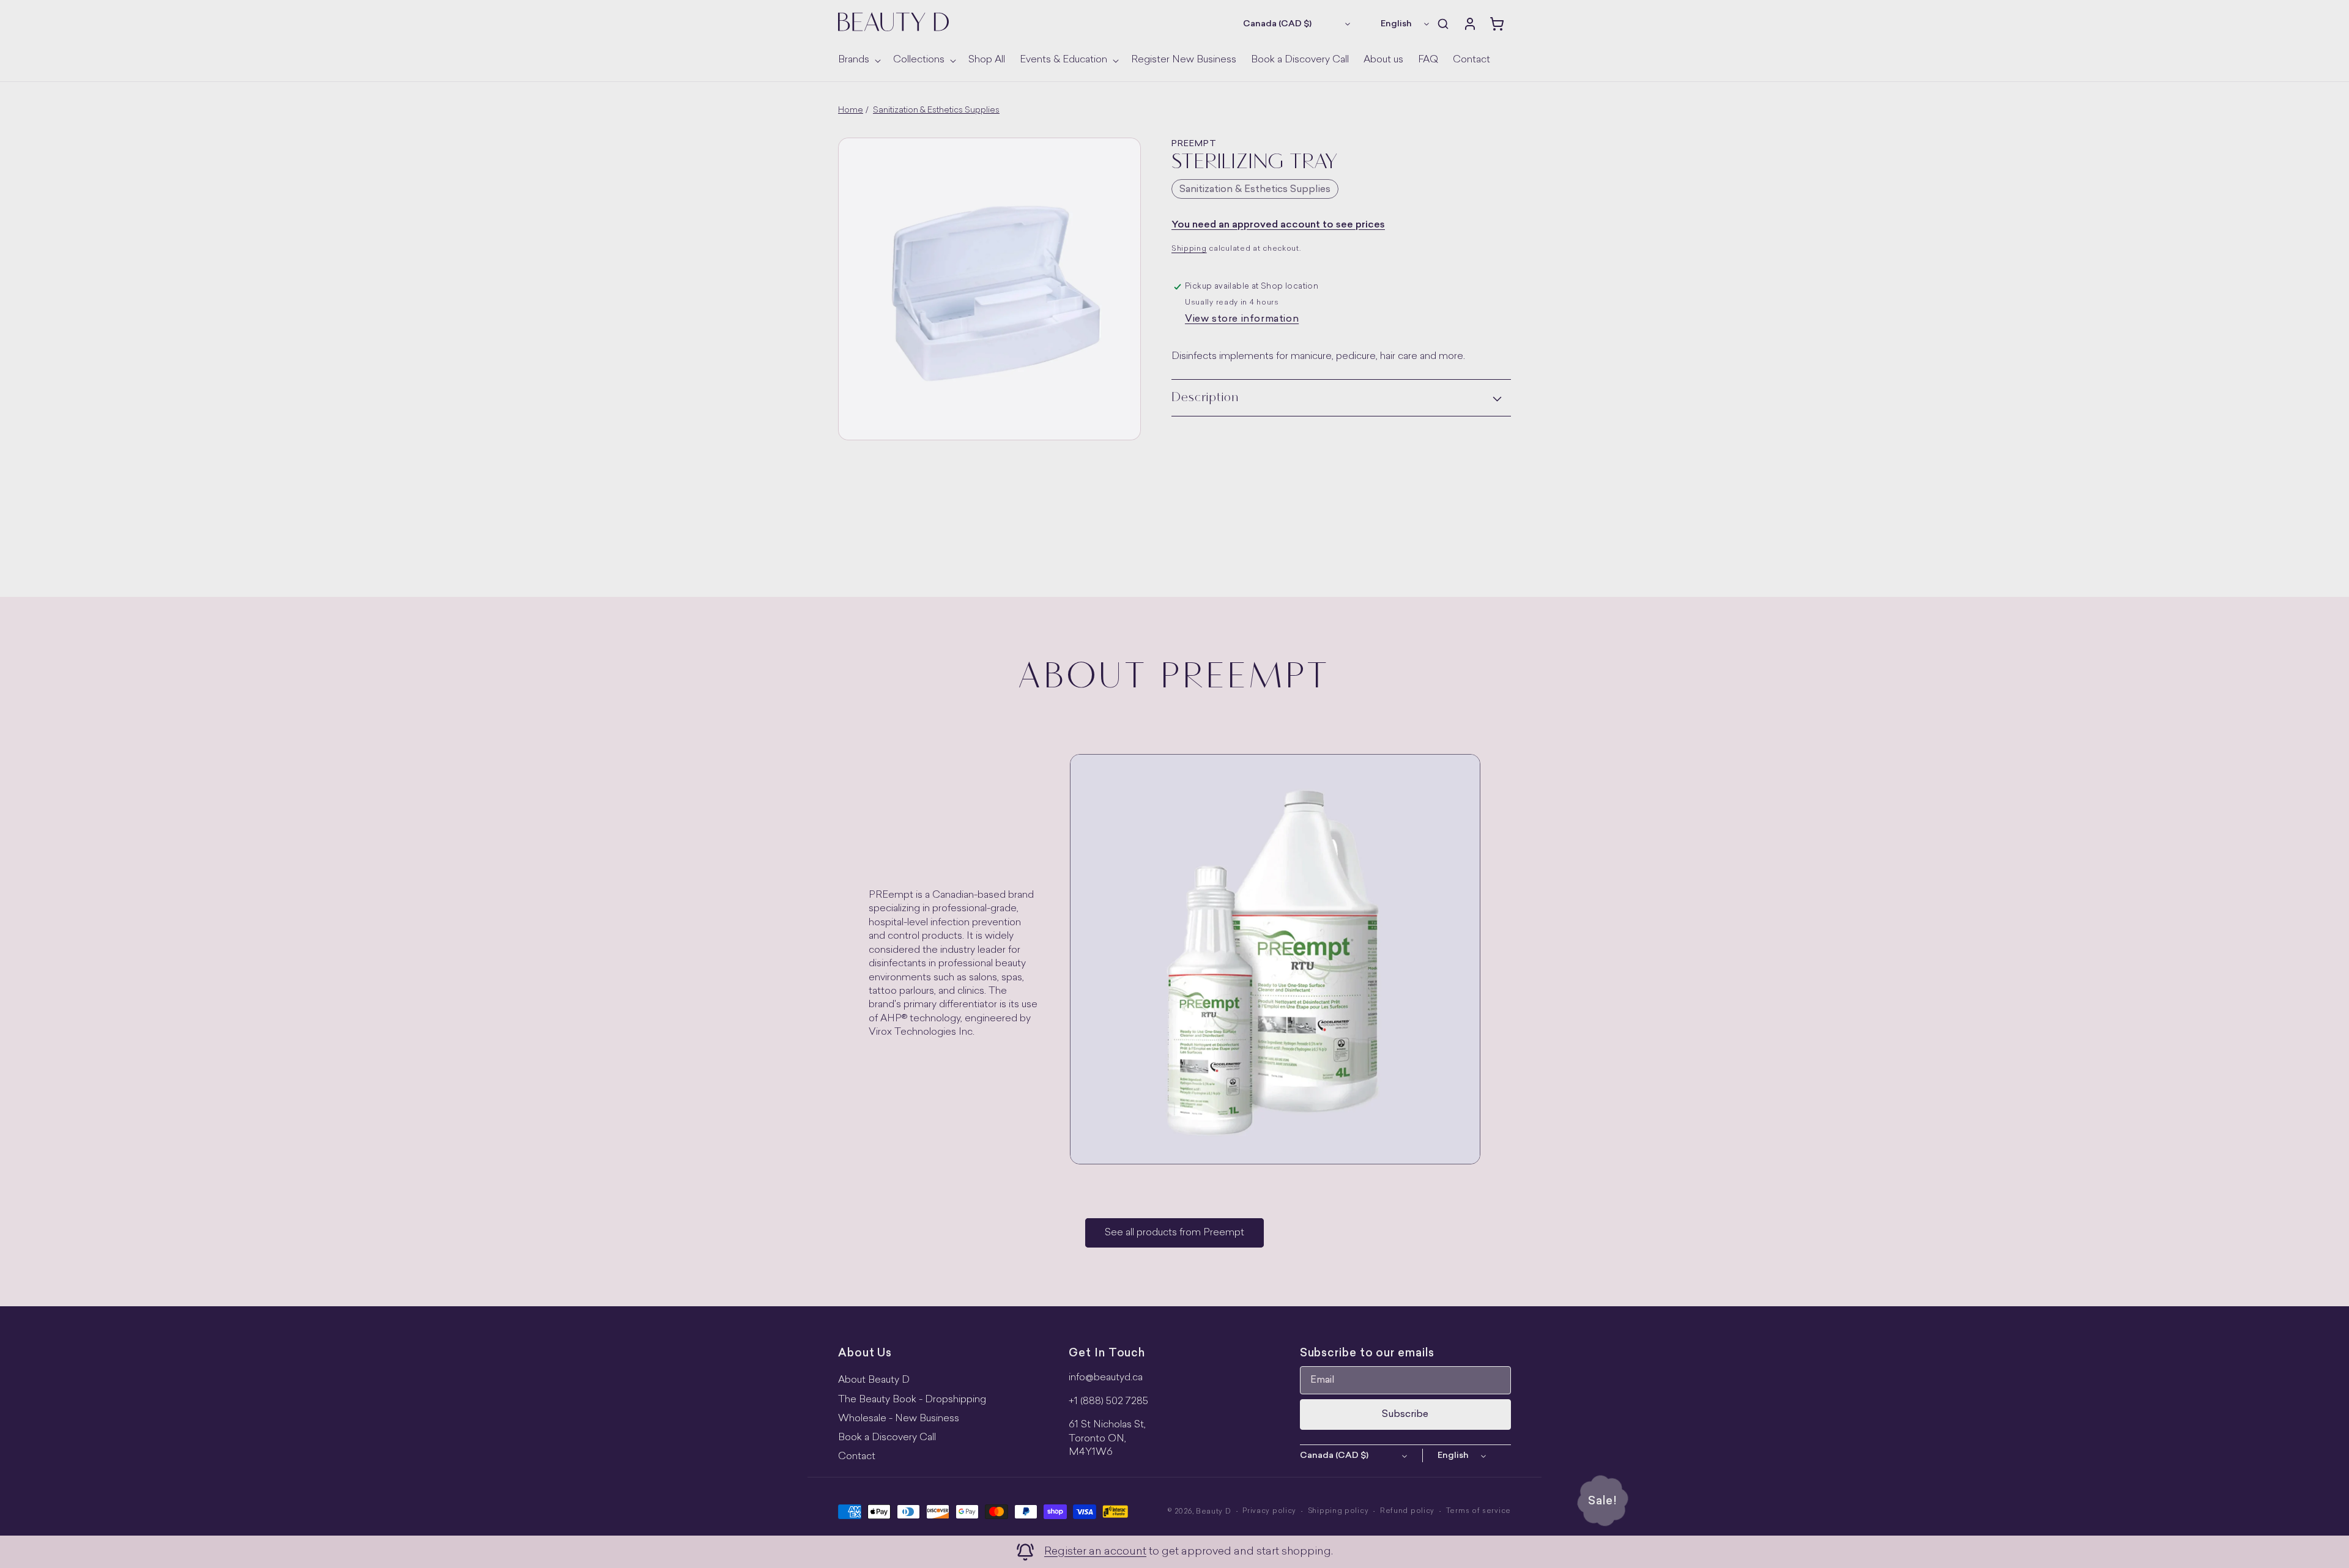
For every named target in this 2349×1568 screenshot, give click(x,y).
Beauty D (1214, 1512)
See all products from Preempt (1174, 1233)
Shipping (1189, 249)
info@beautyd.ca (1106, 1378)
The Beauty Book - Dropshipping (912, 1400)
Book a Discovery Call (887, 1438)
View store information (1242, 319)
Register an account (1095, 1552)
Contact (857, 1457)
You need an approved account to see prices (1278, 225)
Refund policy (1407, 1511)
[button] (858, 60)
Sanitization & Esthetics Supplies (936, 110)
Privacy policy (1269, 1511)
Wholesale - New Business (899, 1419)
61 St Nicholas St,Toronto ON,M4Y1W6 (1107, 1439)
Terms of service (1479, 1511)
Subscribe (1405, 1415)
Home (851, 110)
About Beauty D (874, 1380)
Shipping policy (1338, 1511)
